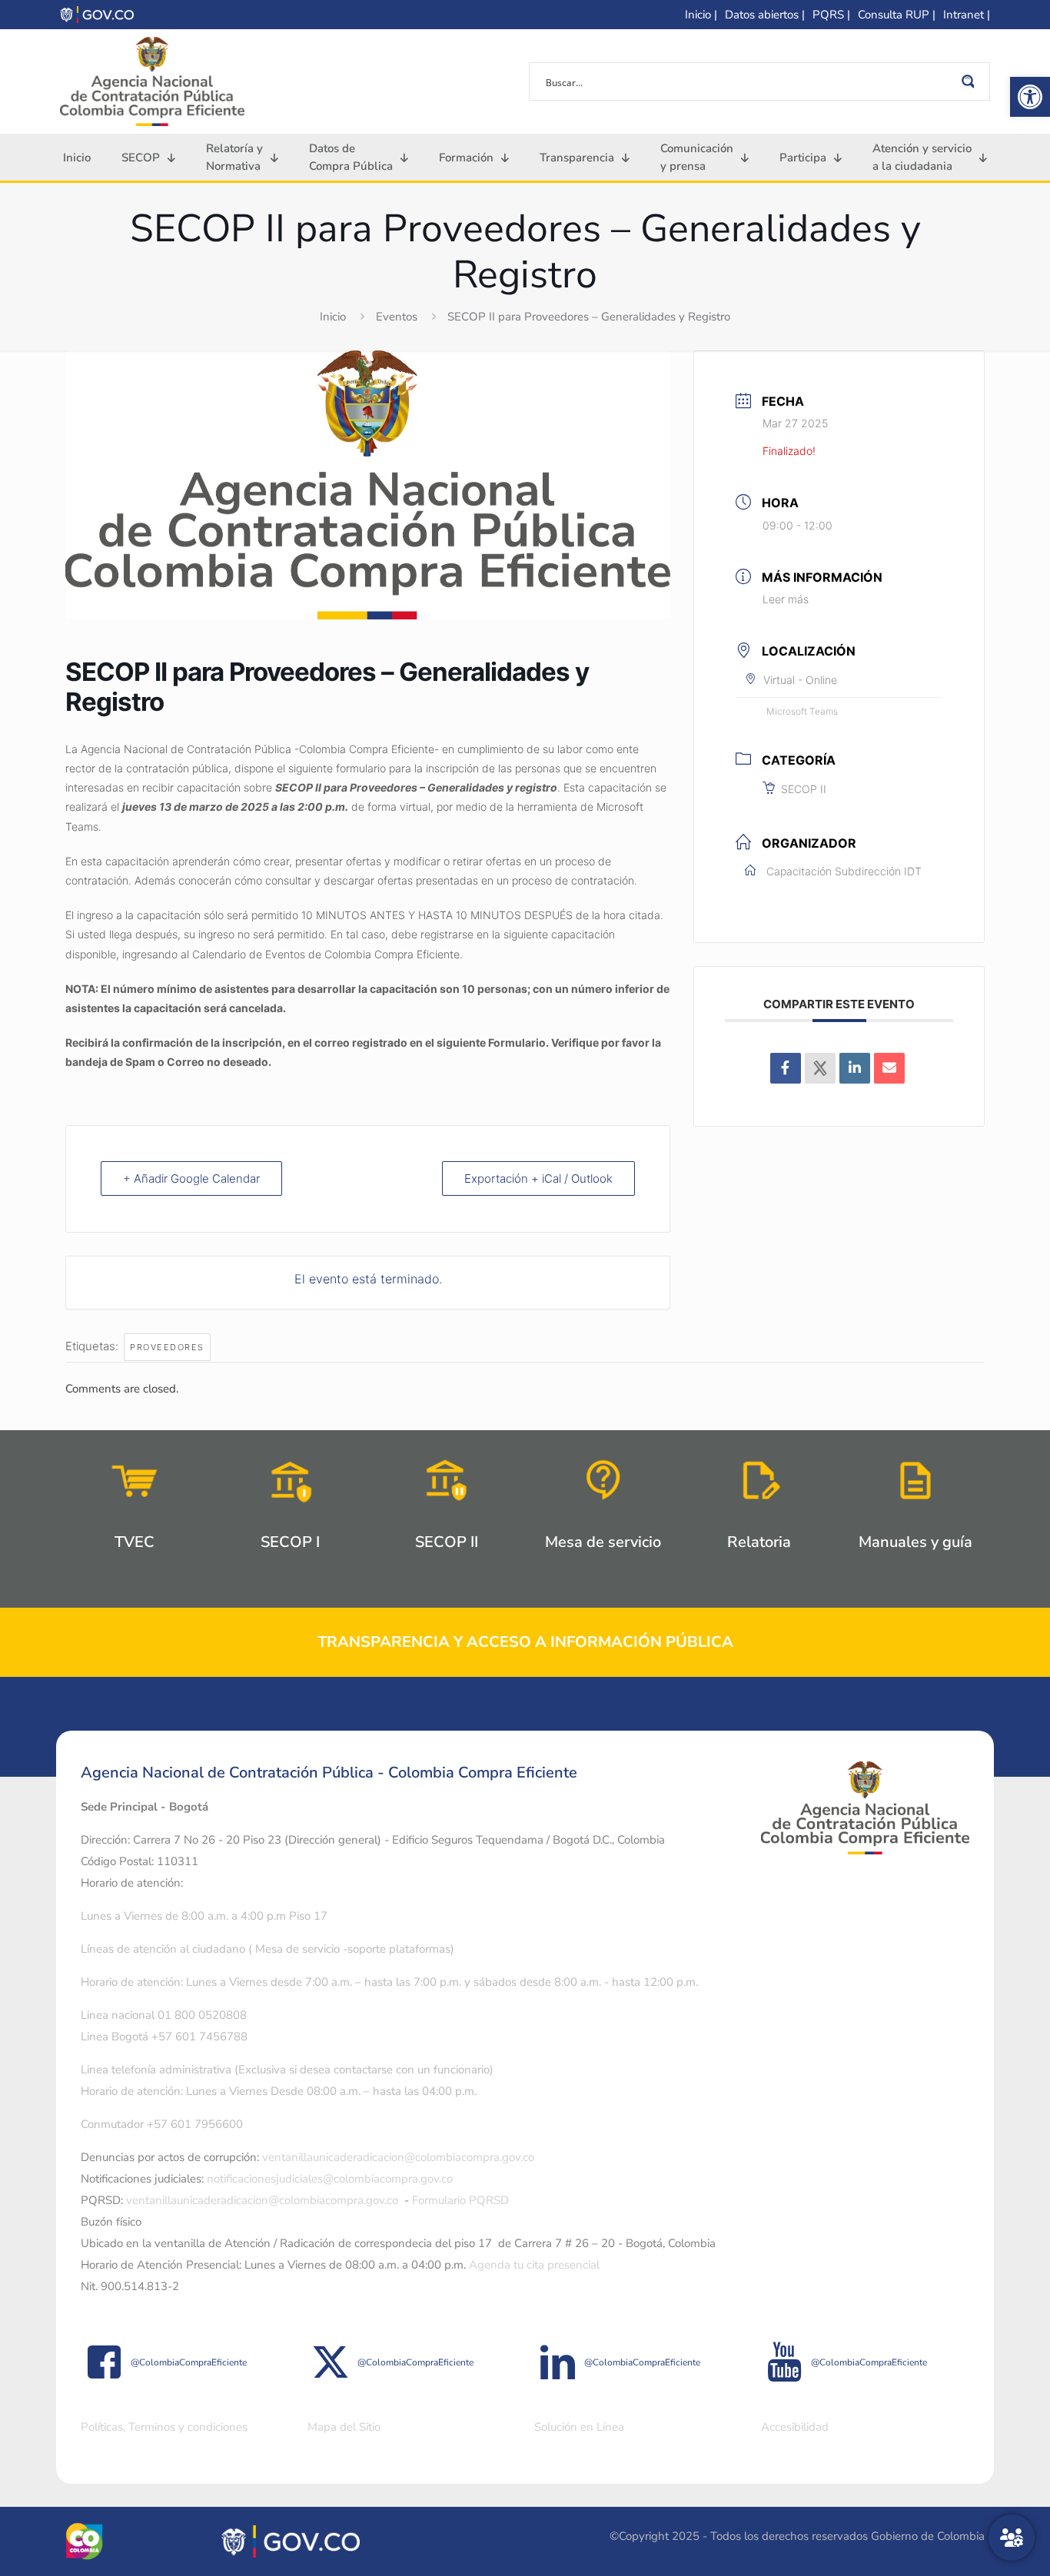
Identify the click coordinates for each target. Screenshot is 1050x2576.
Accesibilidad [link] (795, 2427)
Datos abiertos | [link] (765, 15)
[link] (1030, 97)
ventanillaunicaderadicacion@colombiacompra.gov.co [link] (398, 2157)
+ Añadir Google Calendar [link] (191, 1178)
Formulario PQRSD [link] (460, 2200)
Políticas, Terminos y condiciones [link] (164, 2427)
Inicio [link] (333, 317)
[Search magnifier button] (971, 81)
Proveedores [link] (167, 1347)
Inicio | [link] (701, 15)
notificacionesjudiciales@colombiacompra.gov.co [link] (330, 2179)
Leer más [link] (786, 599)
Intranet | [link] (967, 15)
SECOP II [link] (804, 789)
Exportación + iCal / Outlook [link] (538, 1178)
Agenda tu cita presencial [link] (534, 2265)
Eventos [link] (397, 317)
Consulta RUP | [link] (897, 15)
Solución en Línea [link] (579, 2427)
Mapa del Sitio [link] (344, 2427)
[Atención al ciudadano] (1012, 2538)
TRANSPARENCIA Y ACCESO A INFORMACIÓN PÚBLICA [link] (525, 1642)
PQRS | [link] (831, 15)
